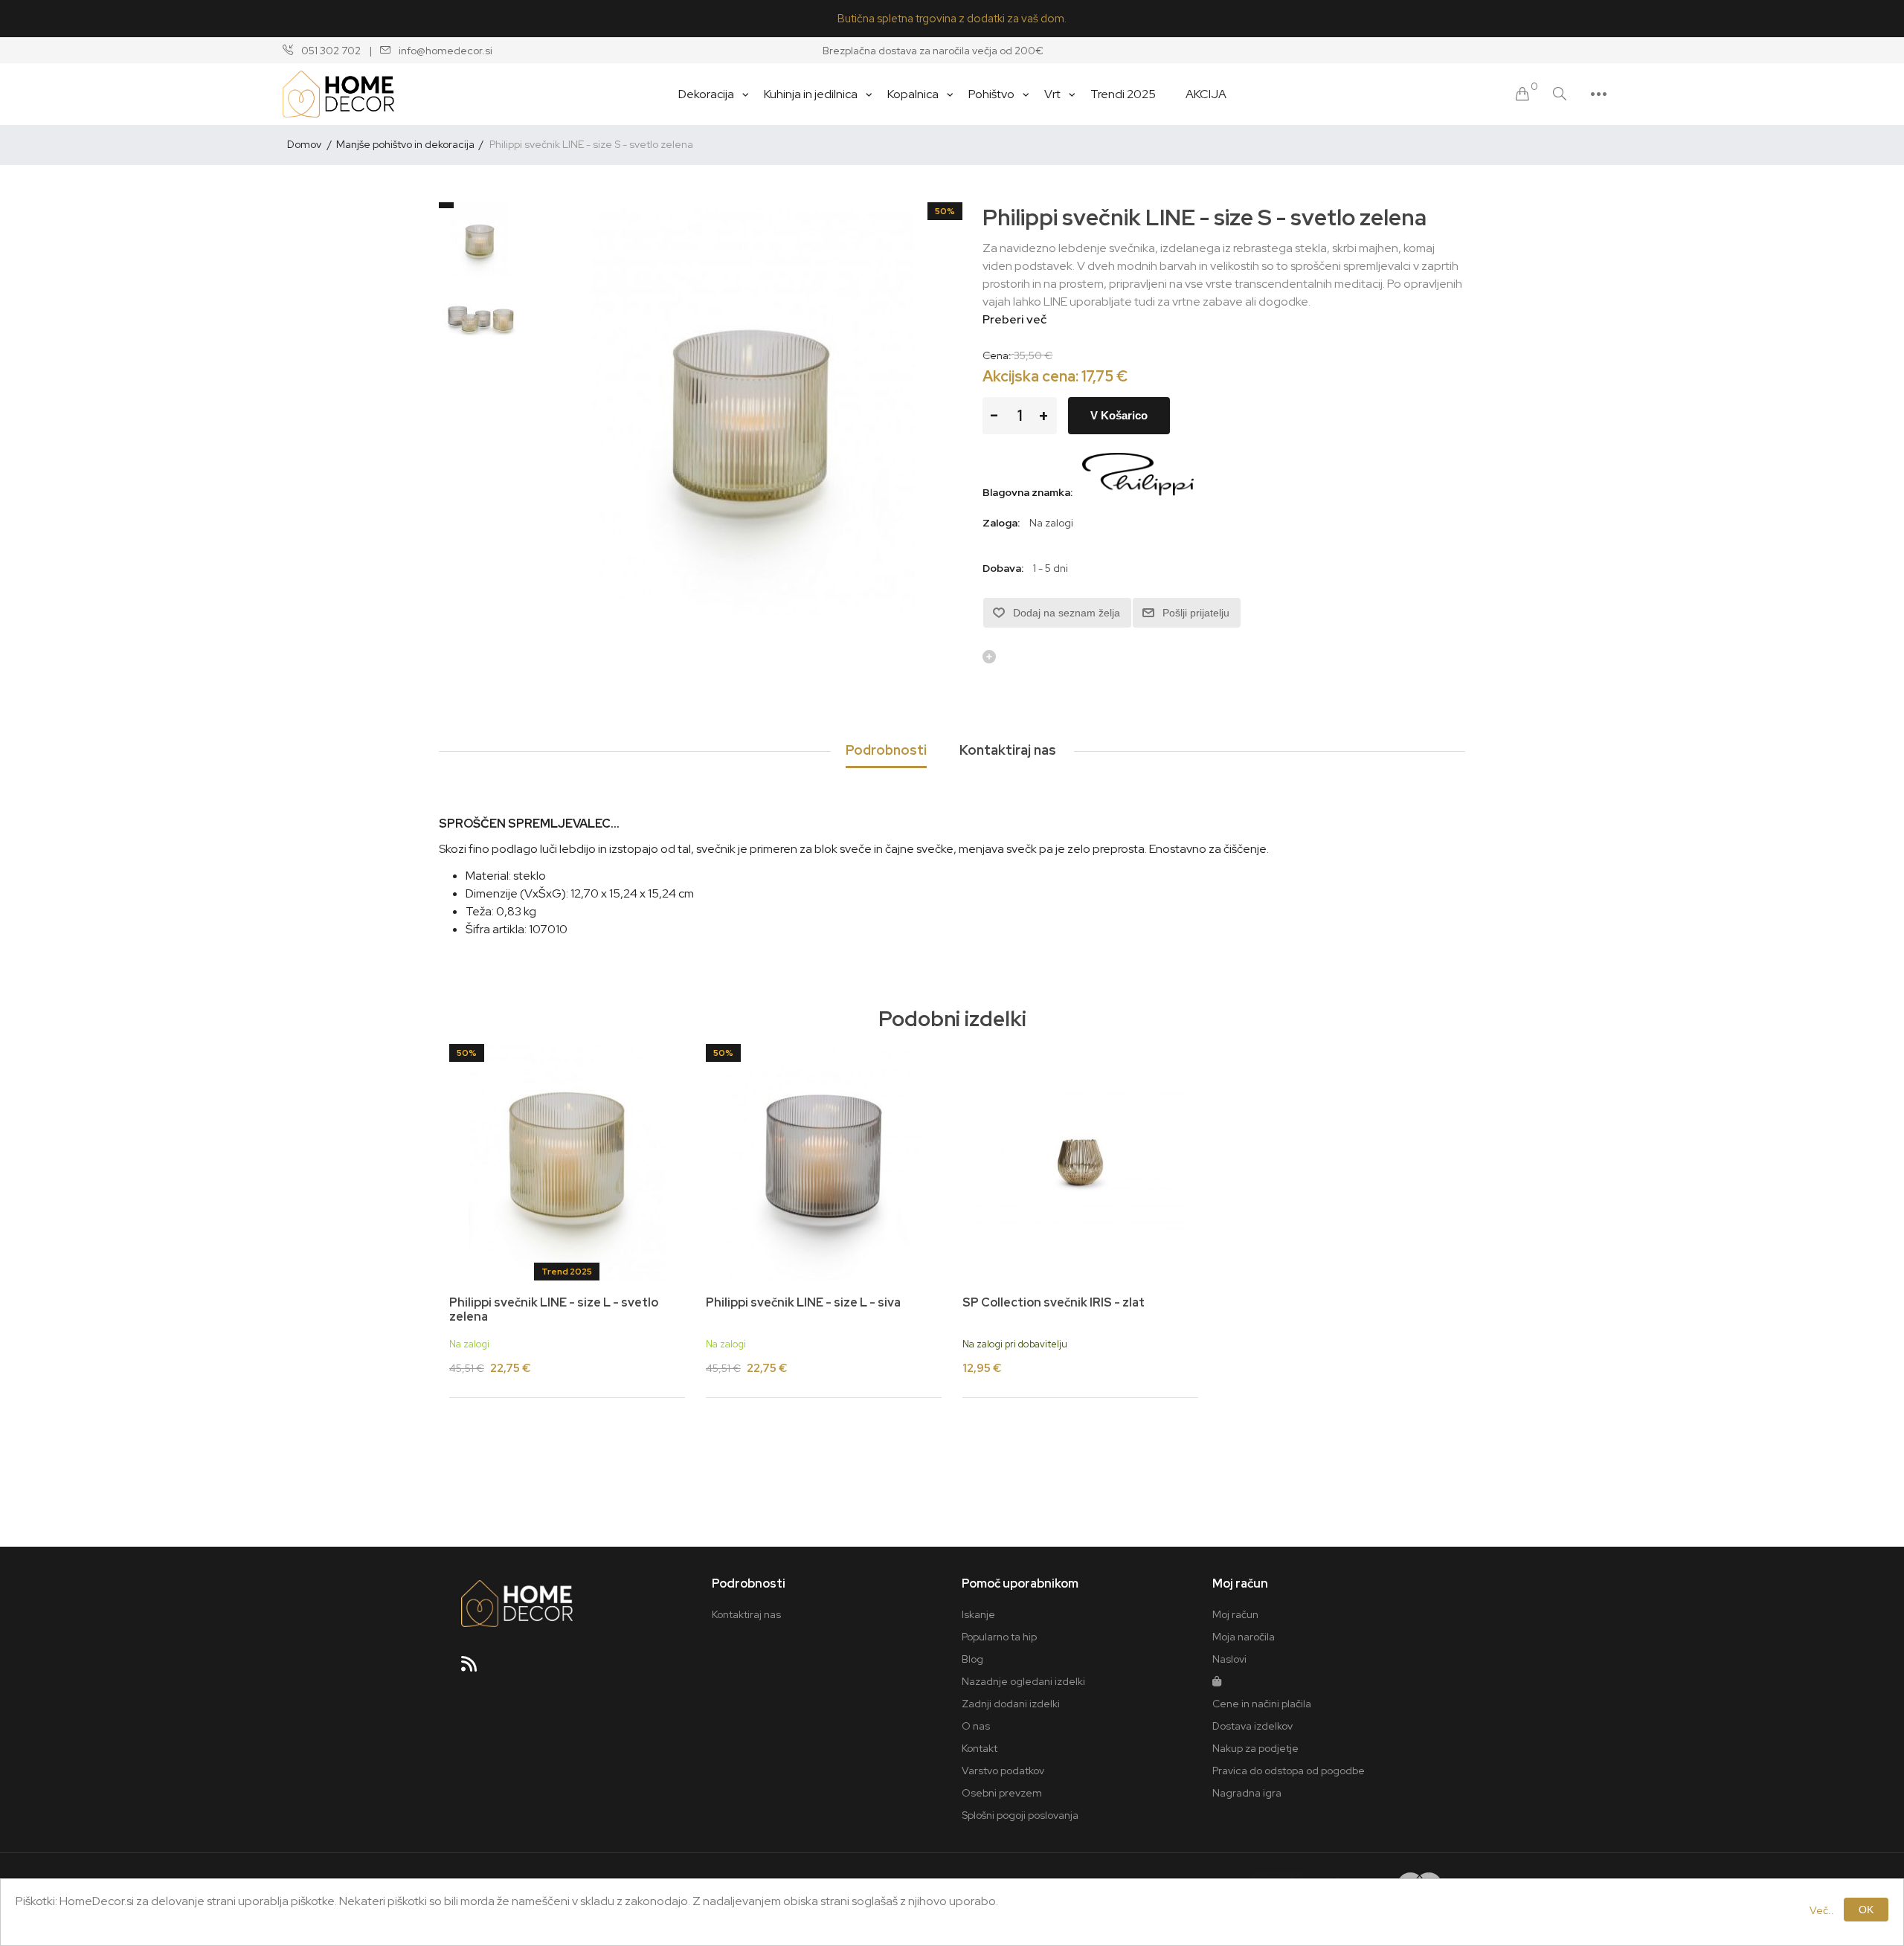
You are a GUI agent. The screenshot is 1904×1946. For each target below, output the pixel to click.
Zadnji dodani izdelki (1011, 1704)
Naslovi (1229, 1659)
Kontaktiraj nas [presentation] (1008, 750)
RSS (475, 1669)
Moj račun (1235, 1614)
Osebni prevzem (1002, 1793)
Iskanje (978, 1614)
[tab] (886, 751)
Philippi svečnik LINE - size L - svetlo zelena (554, 1309)
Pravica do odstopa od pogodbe (1289, 1771)
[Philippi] (1138, 492)
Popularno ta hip (999, 1637)
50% (945, 211)
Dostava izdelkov (1252, 1726)
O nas (976, 1726)
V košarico (1119, 415)
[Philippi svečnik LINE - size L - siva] (824, 1162)
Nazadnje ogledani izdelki (1023, 1681)
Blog (972, 1659)
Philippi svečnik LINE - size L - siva (803, 1302)
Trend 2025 (567, 1272)
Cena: (997, 355)
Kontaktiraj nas (746, 1614)
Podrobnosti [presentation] (886, 750)
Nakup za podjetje (1255, 1748)
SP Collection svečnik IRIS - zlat (1054, 1302)
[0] (1522, 94)
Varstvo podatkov (1003, 1771)
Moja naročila (1244, 1637)
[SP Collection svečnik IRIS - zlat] (1080, 1162)
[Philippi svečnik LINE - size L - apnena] (567, 1162)
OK (1866, 1910)
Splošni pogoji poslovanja (1020, 1815)
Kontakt (980, 1748)
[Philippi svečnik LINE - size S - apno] (480, 239)
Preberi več (1014, 319)
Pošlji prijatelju (1196, 613)
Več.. (1822, 1910)
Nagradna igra (1247, 1793)
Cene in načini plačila (1262, 1704)
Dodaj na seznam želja (1067, 613)
